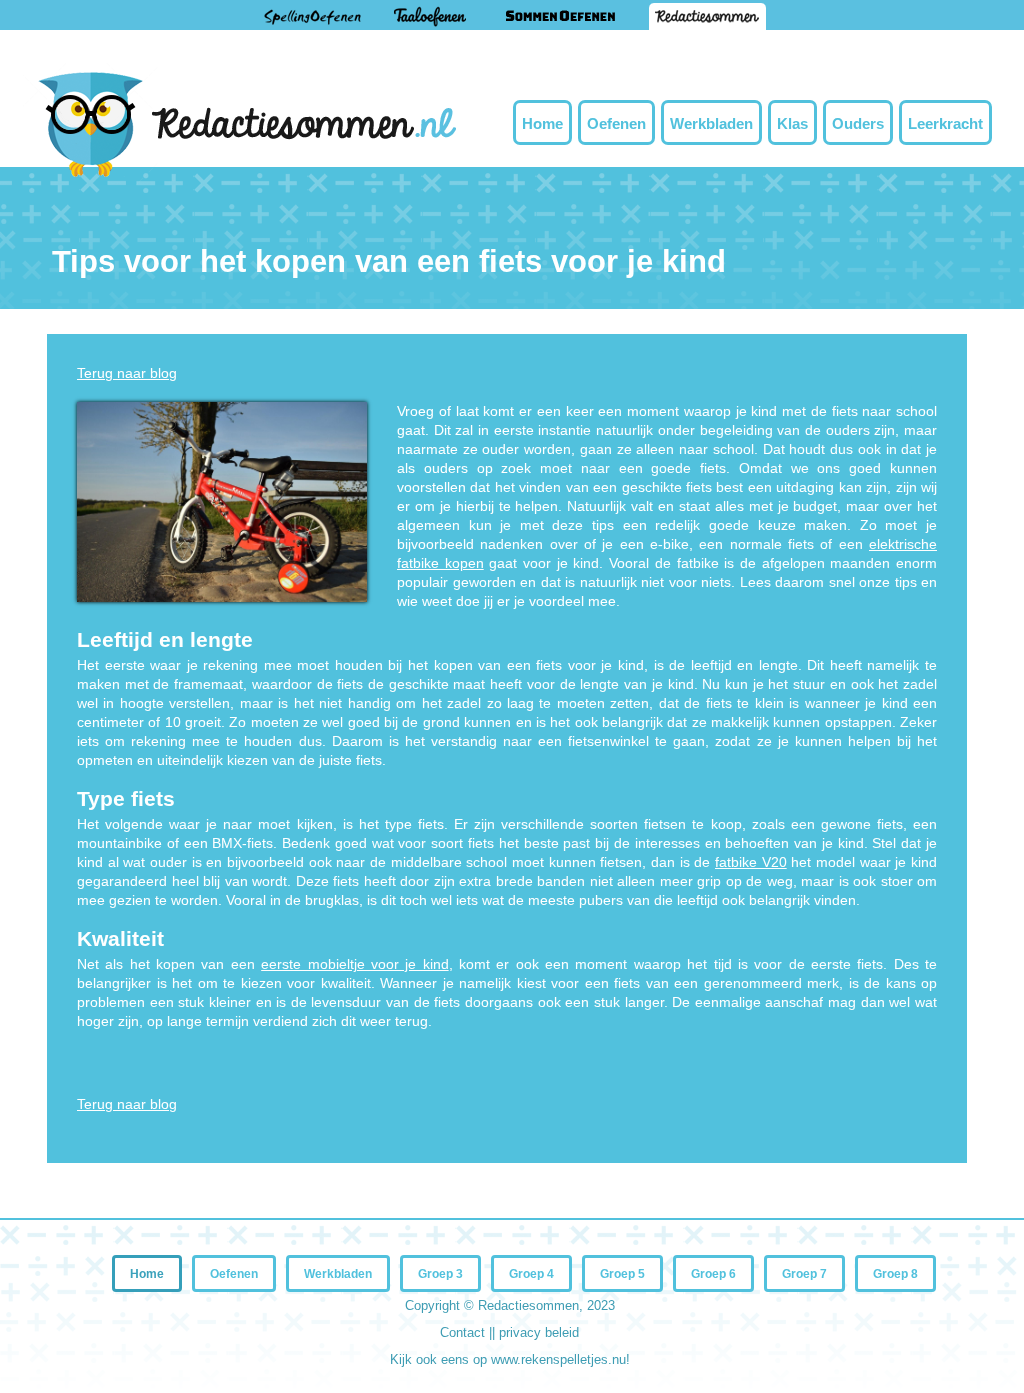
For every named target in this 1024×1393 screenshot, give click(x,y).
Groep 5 (622, 1274)
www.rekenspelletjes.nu (558, 1359)
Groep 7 (804, 1274)
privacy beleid (539, 1332)
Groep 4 (531, 1274)
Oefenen (616, 123)
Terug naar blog (127, 373)
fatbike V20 (751, 862)
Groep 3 (440, 1274)
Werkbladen (711, 123)
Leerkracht (945, 123)
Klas (792, 123)
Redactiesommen (528, 1305)
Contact (464, 1332)
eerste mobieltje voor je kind (354, 964)
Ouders (858, 123)
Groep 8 (895, 1274)
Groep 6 (713, 1274)
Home (542, 123)
